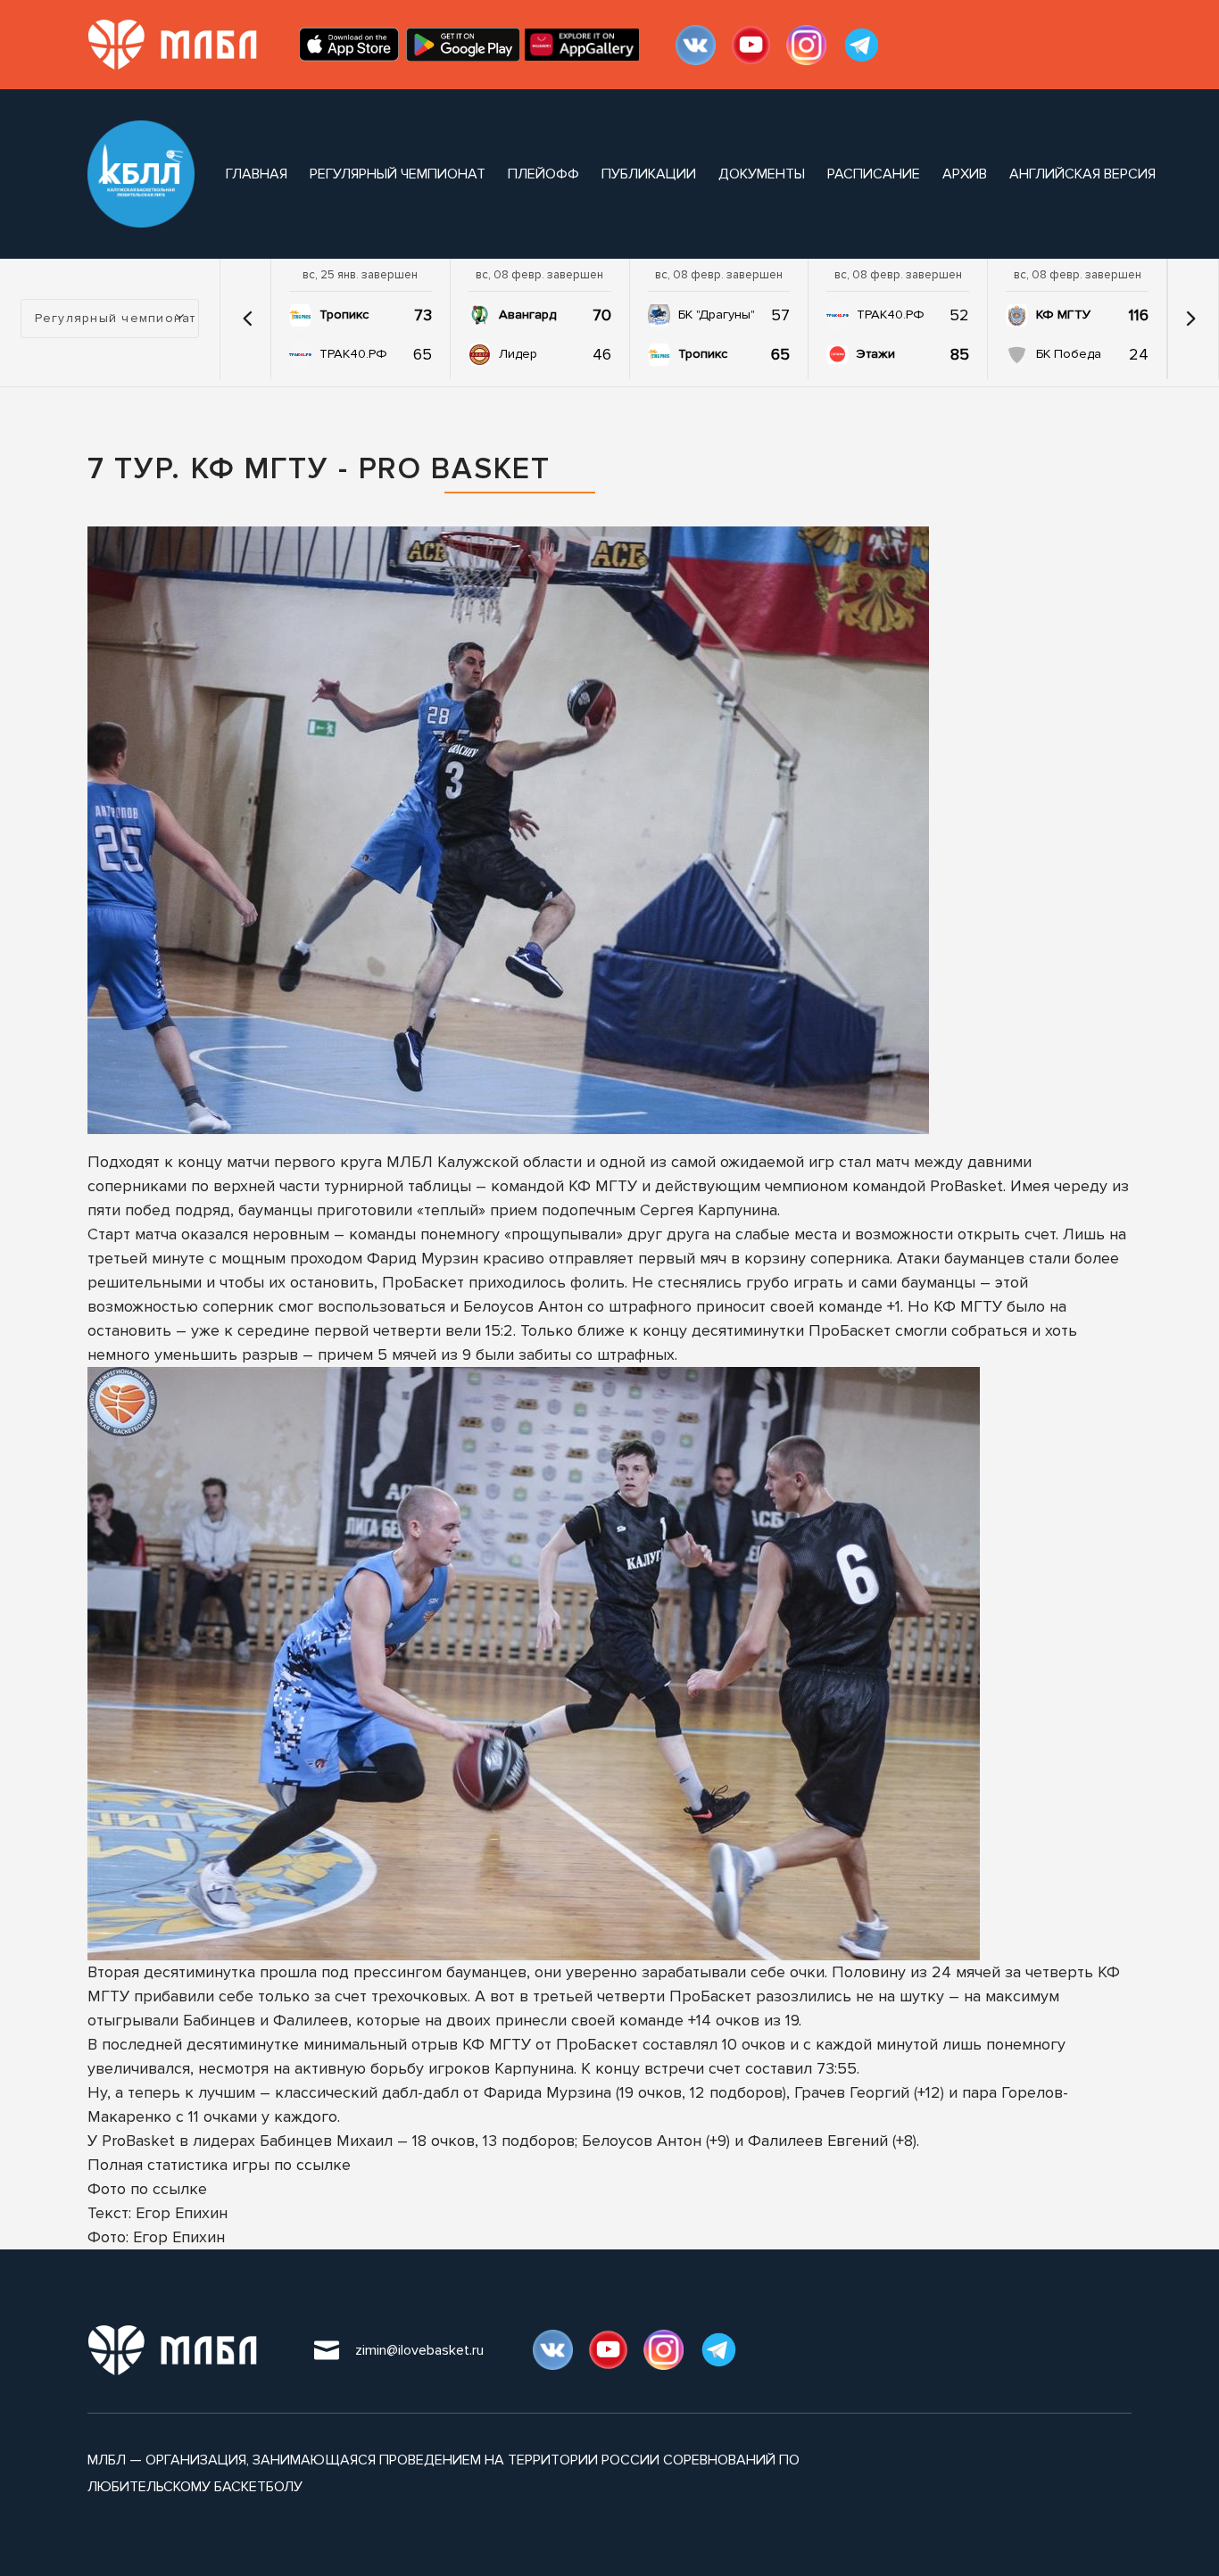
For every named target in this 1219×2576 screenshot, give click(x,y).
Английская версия (1082, 174)
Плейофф (543, 174)
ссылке (323, 2165)
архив (965, 174)
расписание (874, 174)
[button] (247, 319)
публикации (649, 174)
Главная (257, 174)
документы (762, 174)
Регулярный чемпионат (398, 174)
